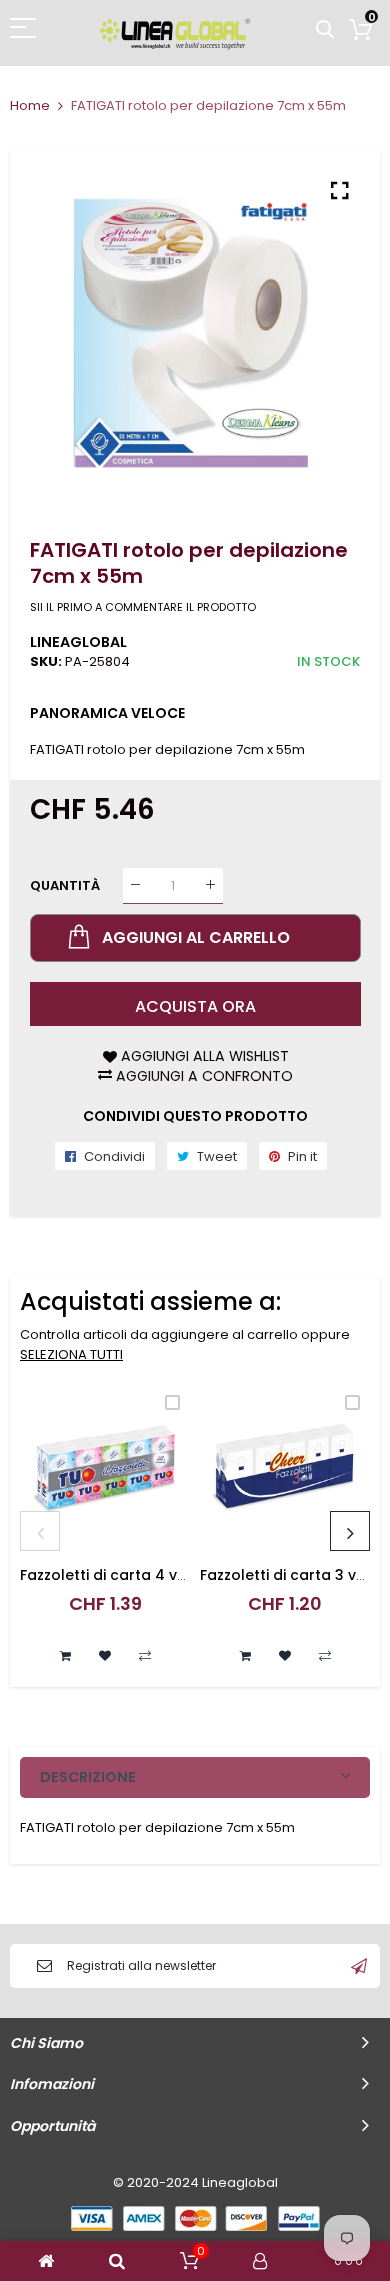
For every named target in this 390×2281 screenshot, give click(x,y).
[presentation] (40, 1531)
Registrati (359, 1966)
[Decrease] (135, 885)
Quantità (65, 884)
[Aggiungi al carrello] (65, 1656)
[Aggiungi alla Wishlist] (105, 1656)
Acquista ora (195, 1006)
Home (30, 105)
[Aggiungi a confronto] (145, 1656)
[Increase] (210, 885)
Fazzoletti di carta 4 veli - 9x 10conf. (150, 1575)
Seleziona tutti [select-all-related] (71, 1354)
